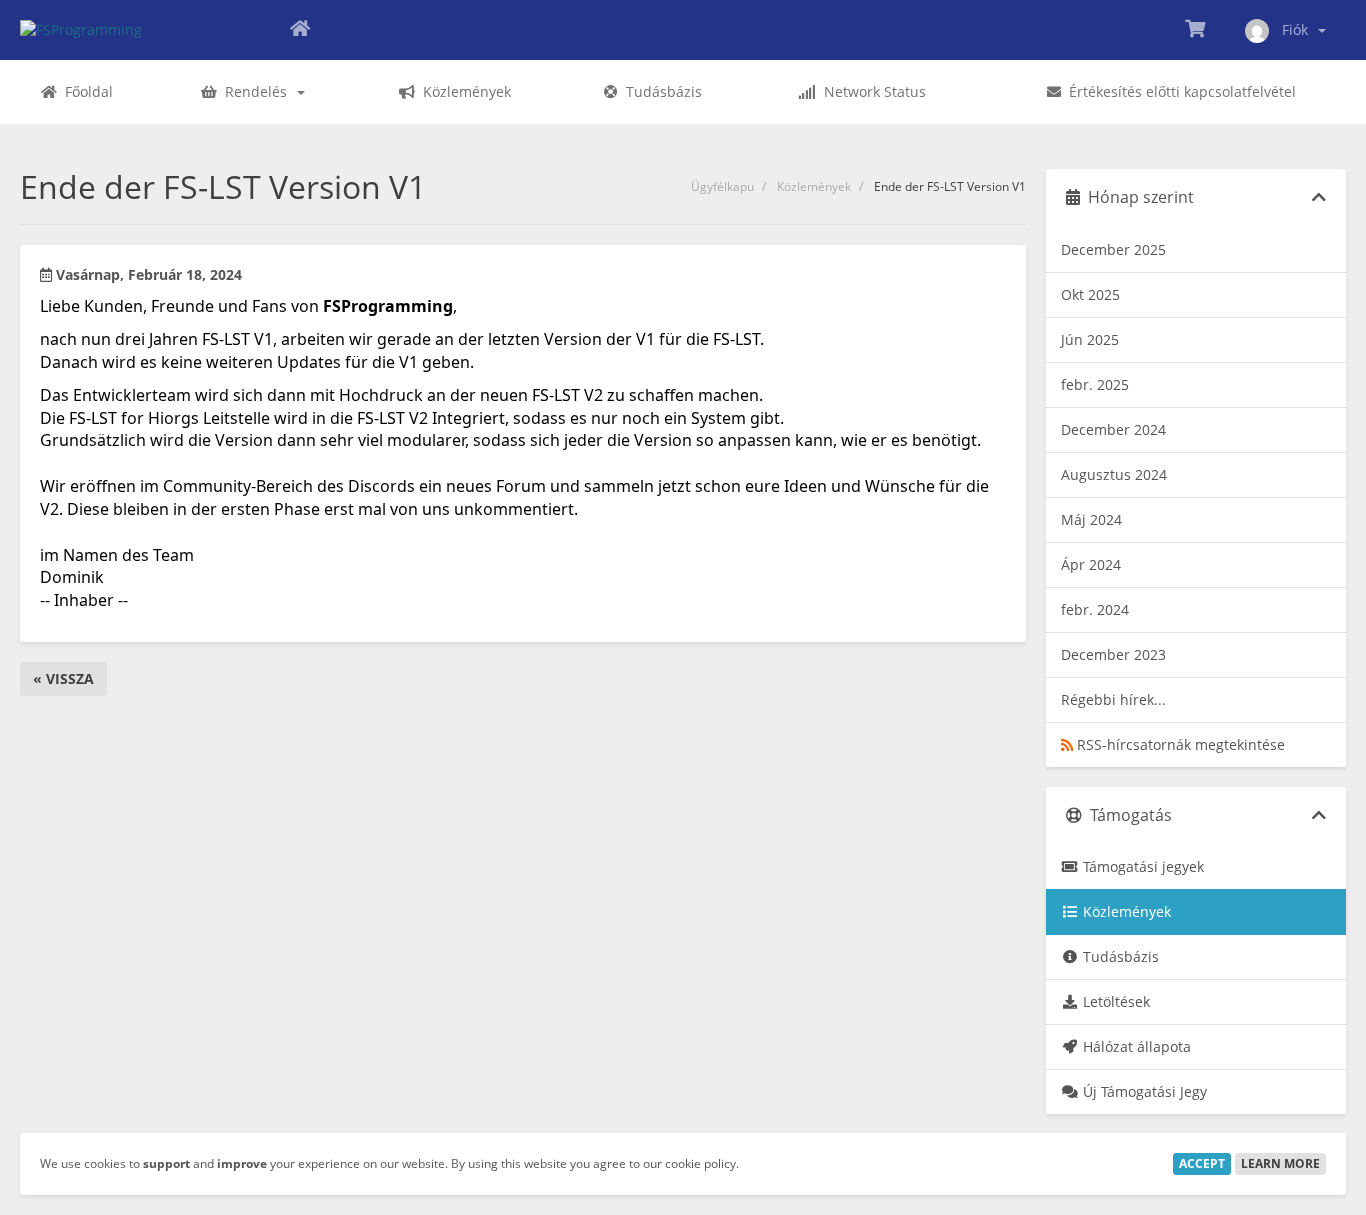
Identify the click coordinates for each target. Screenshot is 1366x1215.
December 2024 (1113, 429)
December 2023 (1113, 654)
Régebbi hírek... (1113, 699)
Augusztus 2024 (1114, 474)
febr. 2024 (1095, 609)
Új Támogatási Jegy (1143, 1091)
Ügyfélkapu (722, 186)
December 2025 (1113, 249)
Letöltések (1114, 1001)
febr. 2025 (1095, 384)
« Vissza (63, 678)
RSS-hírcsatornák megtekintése (1179, 744)
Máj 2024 (1091, 519)
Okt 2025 (1090, 294)
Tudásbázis (1119, 956)
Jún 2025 (1090, 339)
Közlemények (814, 186)
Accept (1202, 1163)
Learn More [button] (1280, 1163)
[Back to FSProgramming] (300, 30)
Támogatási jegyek (1141, 866)
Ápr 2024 (1091, 564)
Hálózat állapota (1135, 1046)
